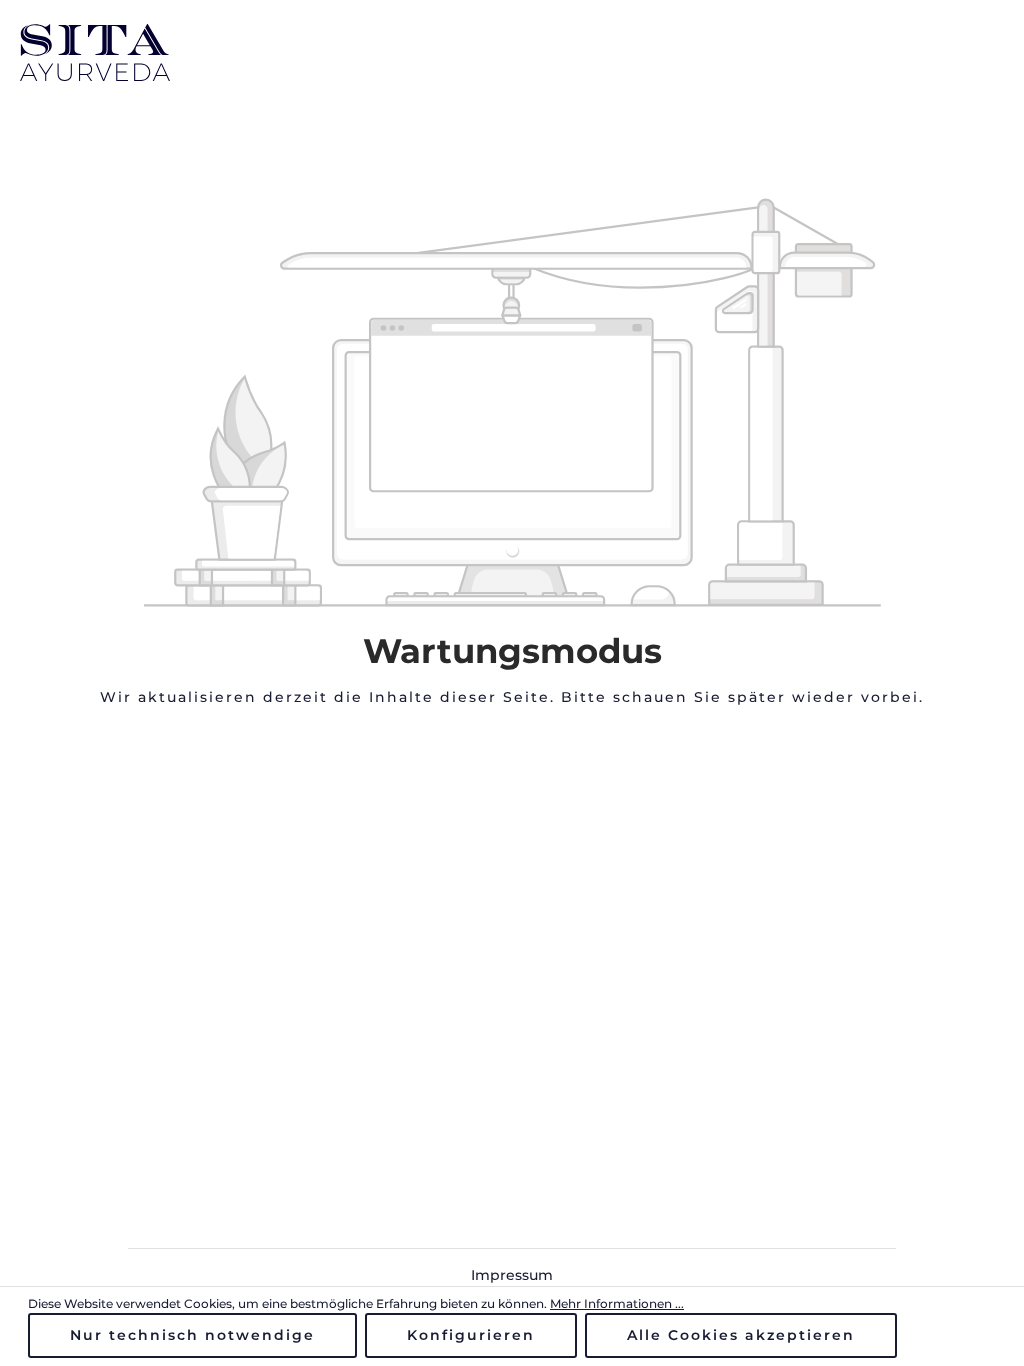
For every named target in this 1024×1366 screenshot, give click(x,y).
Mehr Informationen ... (617, 1303)
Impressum (512, 1275)
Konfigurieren (471, 1335)
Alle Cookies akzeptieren (741, 1335)
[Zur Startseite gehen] (95, 52)
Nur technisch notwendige (192, 1335)
